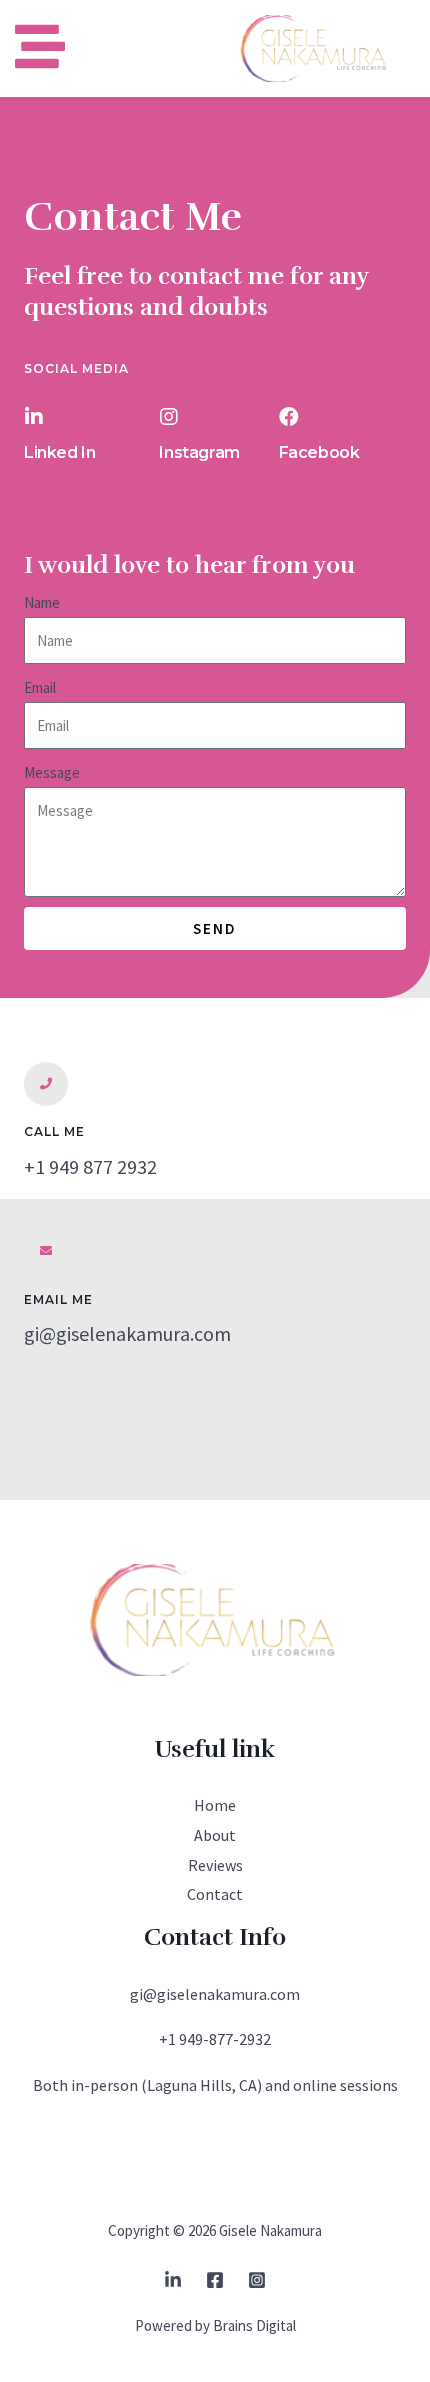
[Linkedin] (173, 2280)
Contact (215, 1894)
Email (40, 687)
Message (52, 772)
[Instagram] (257, 2280)
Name (42, 602)
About (215, 1835)
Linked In (59, 452)
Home (215, 1805)
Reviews (215, 1865)
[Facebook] (215, 2280)
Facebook (319, 452)
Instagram (199, 452)
